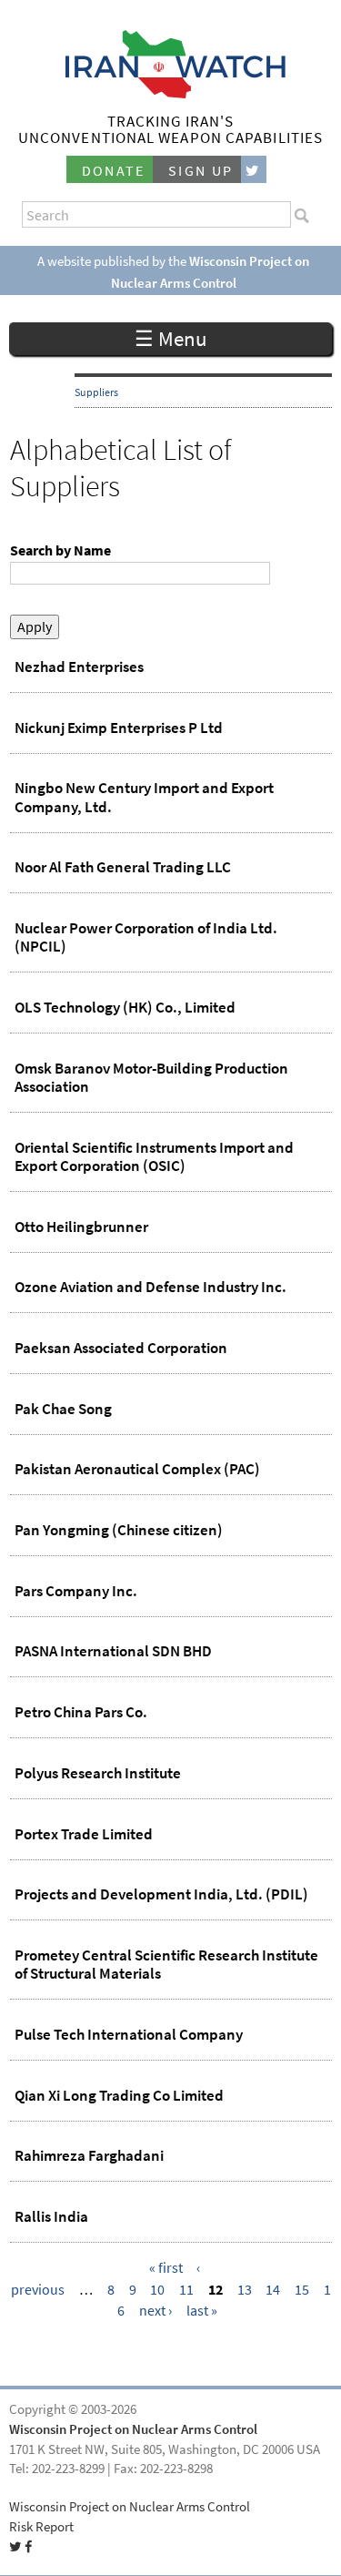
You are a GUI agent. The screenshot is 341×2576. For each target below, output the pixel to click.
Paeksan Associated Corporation (121, 1348)
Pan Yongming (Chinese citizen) (119, 1530)
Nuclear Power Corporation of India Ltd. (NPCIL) (146, 937)
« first (166, 2268)
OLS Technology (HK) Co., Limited (125, 1007)
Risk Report (41, 2527)
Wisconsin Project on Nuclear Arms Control (133, 2429)
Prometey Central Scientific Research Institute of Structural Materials (166, 1964)
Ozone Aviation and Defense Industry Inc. (150, 1287)
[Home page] (170, 93)
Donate (114, 171)
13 (245, 2289)
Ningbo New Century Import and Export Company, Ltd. (144, 797)
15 (302, 2289)
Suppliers (96, 392)
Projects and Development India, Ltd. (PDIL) (161, 1894)
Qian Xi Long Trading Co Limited (119, 2095)
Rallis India (51, 2216)
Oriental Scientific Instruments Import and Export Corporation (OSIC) (154, 1156)
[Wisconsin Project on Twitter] (254, 170)
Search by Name (60, 550)
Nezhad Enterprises (79, 667)
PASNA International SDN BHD (113, 1651)
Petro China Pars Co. (81, 1712)
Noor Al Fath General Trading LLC (123, 867)
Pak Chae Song (63, 1409)
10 (157, 2289)
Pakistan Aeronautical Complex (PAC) (137, 1469)
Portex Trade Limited (84, 1834)
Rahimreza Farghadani (89, 2155)
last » (202, 2311)
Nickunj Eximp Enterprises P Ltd (119, 728)
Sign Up (201, 171)
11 (186, 2289)
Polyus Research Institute (98, 1773)
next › (155, 2311)
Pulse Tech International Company (129, 2034)
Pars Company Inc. (76, 1591)
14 (273, 2289)
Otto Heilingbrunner (81, 1227)
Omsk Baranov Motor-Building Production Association (151, 1077)
